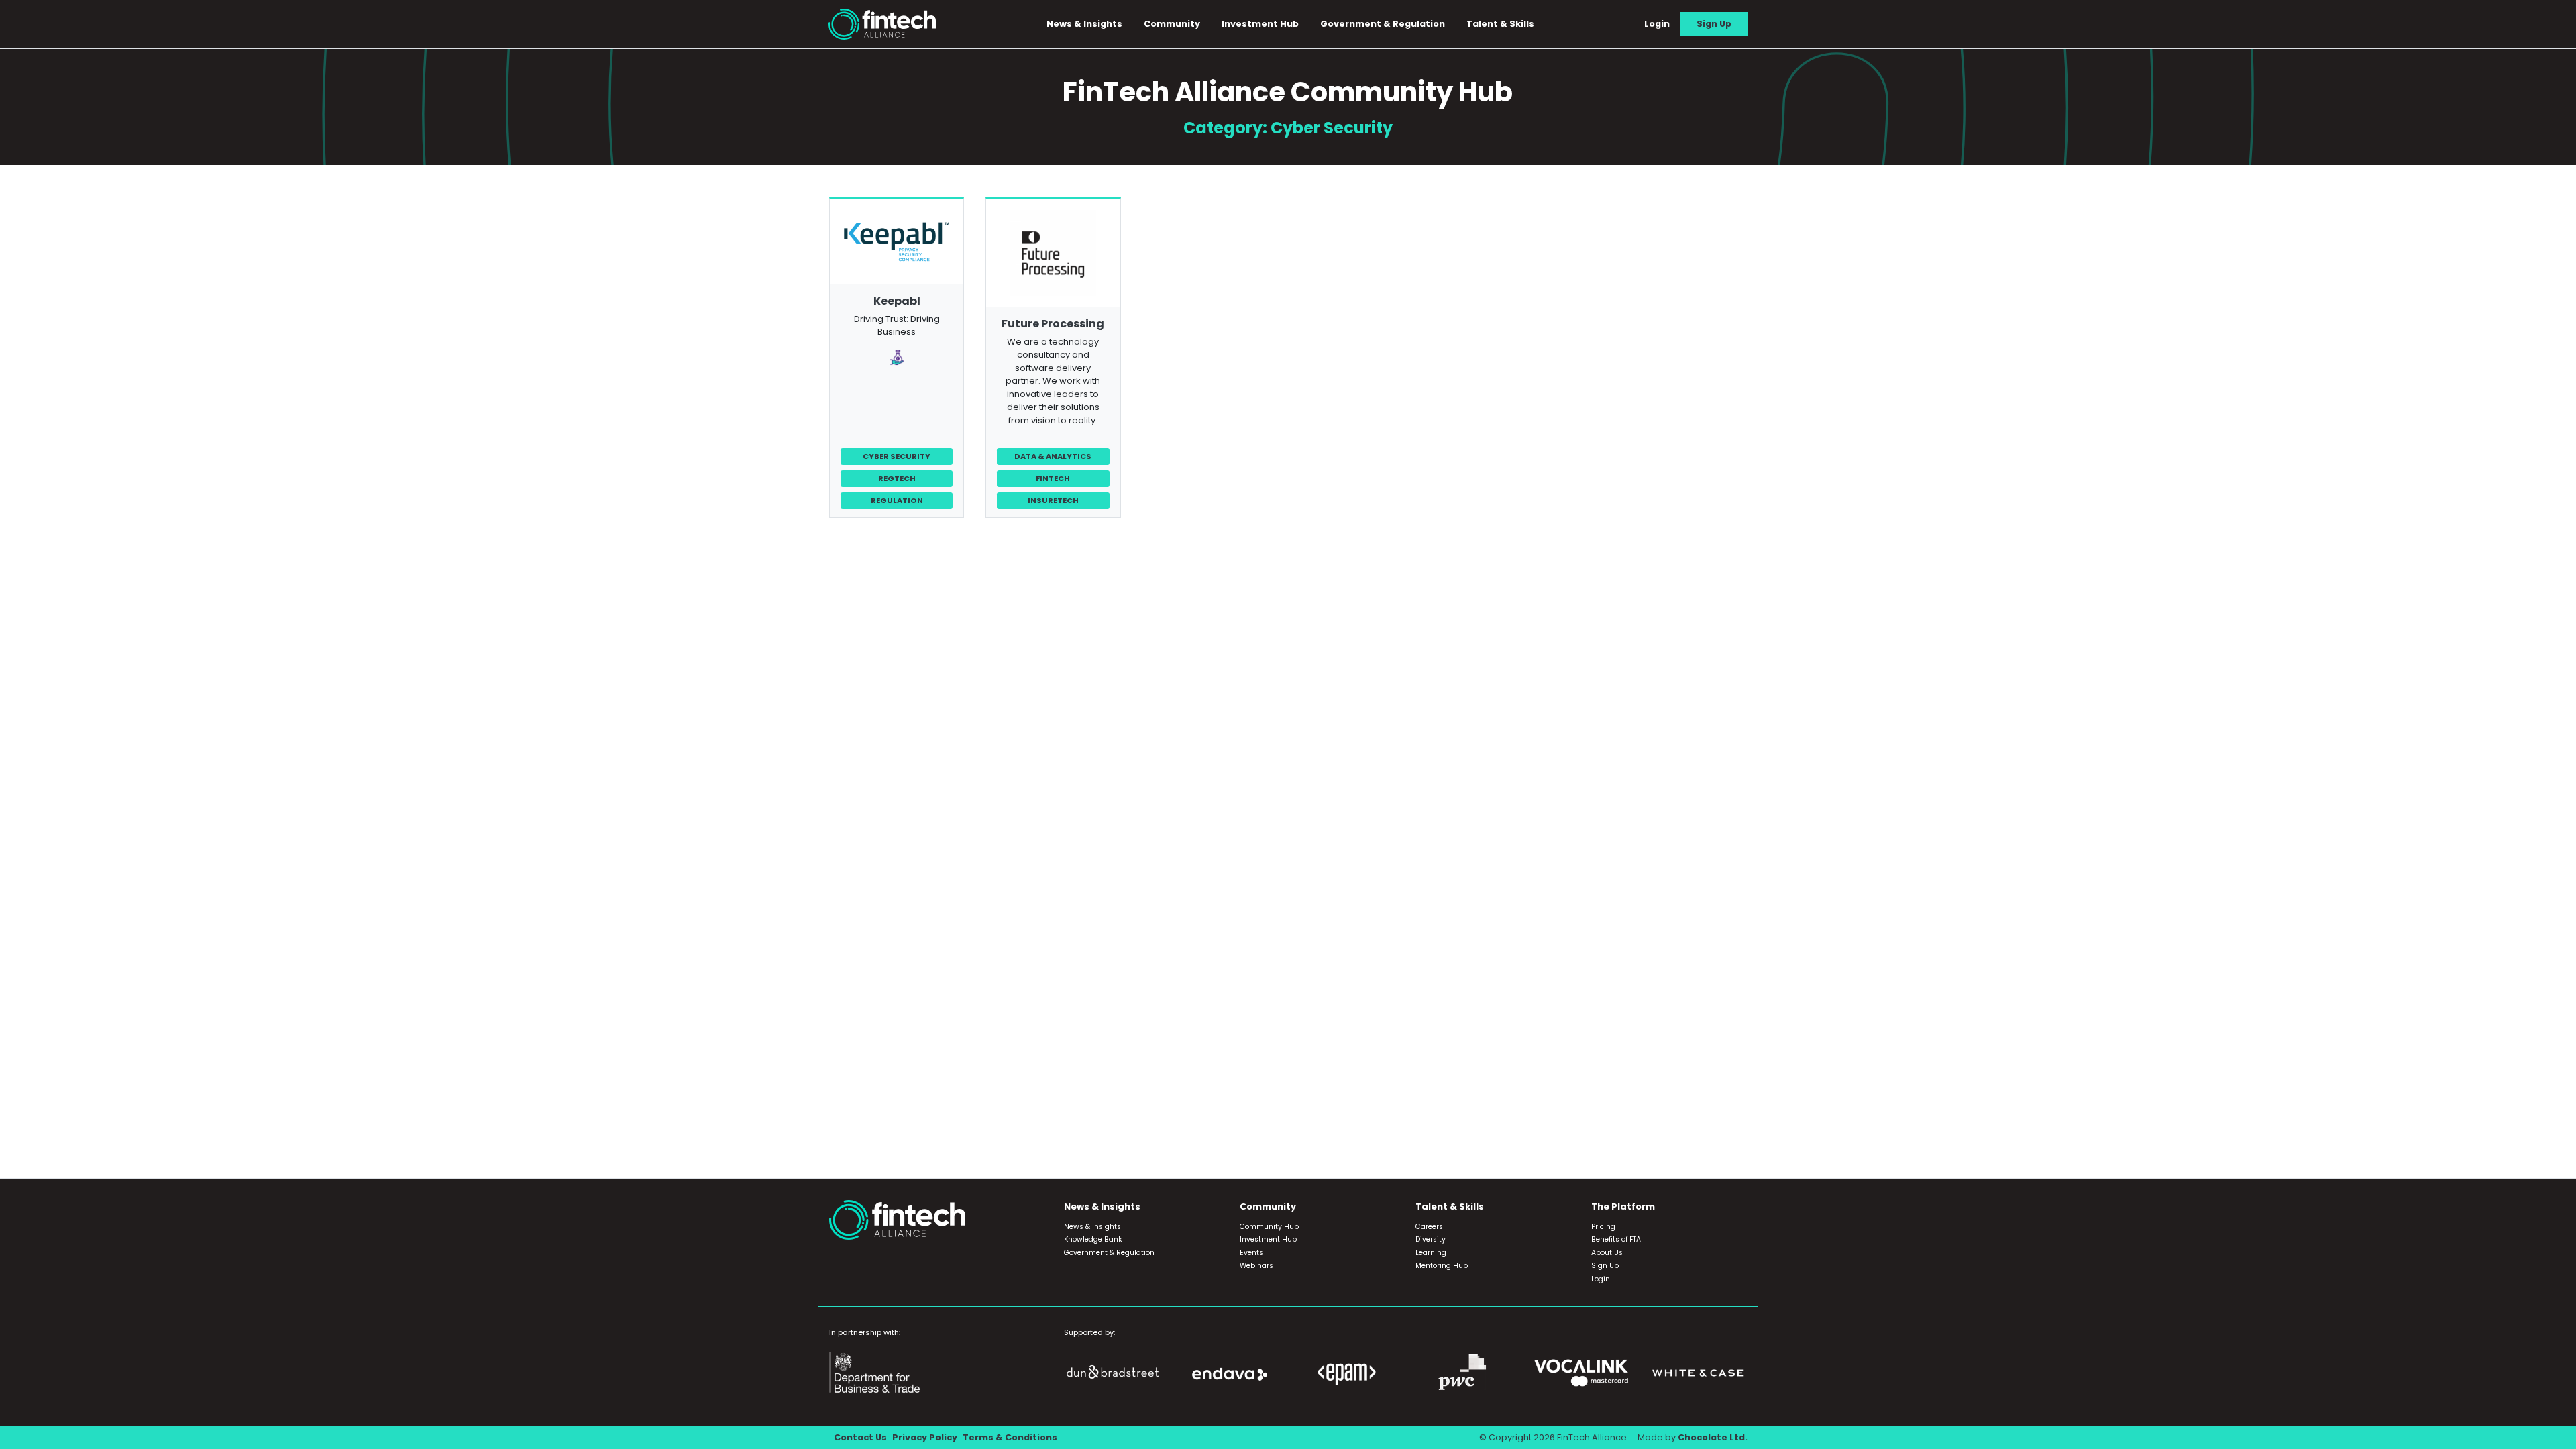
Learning (1431, 1253)
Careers (1429, 1227)
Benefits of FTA (1616, 1239)
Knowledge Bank (1093, 1239)
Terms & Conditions (1010, 1437)
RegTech (897, 478)
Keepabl (897, 301)
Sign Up (1714, 24)
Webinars (1256, 1266)
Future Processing (1053, 324)
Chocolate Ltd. (1713, 1437)
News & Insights (1092, 1227)
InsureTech (1053, 500)
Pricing (1603, 1227)
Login (1657, 24)
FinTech (1053, 478)
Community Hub (1269, 1227)
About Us (1607, 1253)
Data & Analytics (1053, 456)
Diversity (1431, 1239)
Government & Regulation (1383, 24)
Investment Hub (1260, 24)
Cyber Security (897, 456)
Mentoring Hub (1442, 1266)
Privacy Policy (925, 1437)
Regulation (897, 500)
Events (1251, 1253)
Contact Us (860, 1437)
